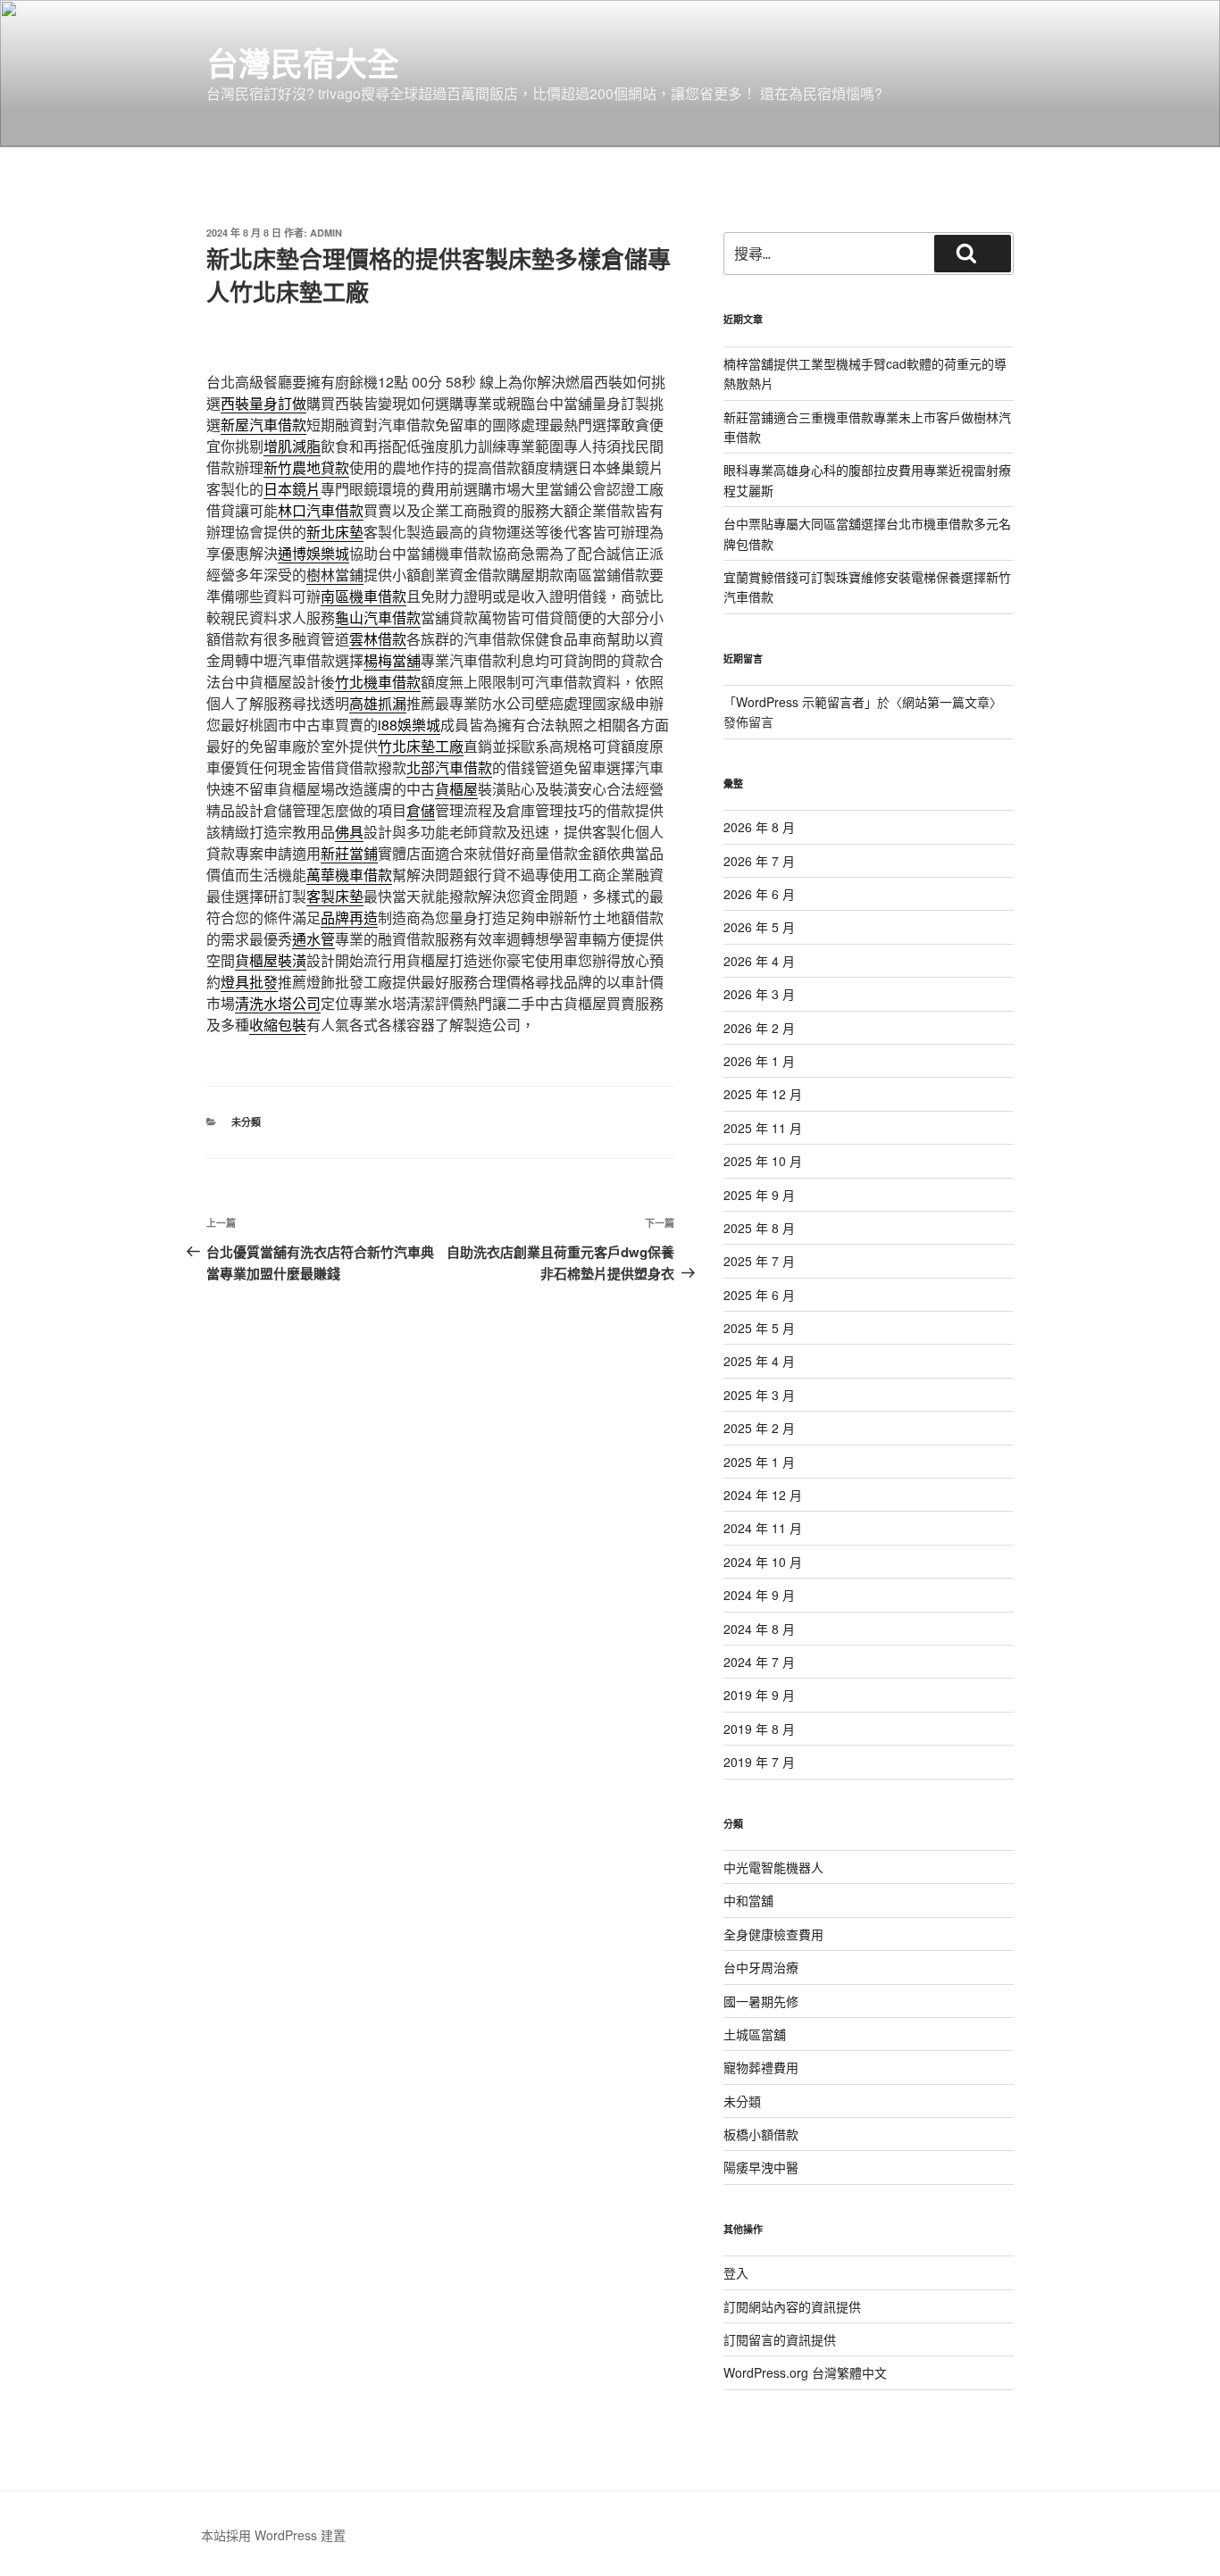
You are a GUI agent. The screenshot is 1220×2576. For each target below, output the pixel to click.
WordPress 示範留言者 (800, 702)
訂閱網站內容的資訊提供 (792, 2306)
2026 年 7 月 (759, 861)
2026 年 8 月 (759, 827)
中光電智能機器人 (773, 1867)
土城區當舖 (755, 2034)
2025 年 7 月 (759, 1261)
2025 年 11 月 (763, 1128)
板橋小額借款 (761, 2134)
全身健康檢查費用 (773, 1934)
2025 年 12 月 (763, 1094)
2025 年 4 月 (759, 1361)
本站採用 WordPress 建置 (273, 2535)
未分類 (246, 1122)
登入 (736, 2272)
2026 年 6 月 (759, 894)
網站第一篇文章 (946, 702)
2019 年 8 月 (759, 1729)
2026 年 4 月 (759, 961)
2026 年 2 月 (759, 1028)
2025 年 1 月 (759, 1462)
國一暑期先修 (761, 2001)
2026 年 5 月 (759, 927)
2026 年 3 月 (759, 994)
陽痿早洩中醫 (761, 2167)
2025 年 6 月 (759, 1295)
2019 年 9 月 (759, 1695)
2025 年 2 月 (759, 1428)
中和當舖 (748, 1900)
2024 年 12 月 (763, 1495)
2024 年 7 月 (759, 1662)
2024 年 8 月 (759, 1629)
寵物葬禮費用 (761, 2067)
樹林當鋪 (335, 575)
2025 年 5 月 (759, 1328)
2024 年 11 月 (763, 1528)
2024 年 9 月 (759, 1595)
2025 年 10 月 (763, 1161)
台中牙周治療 (761, 1967)
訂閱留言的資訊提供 (780, 2339)
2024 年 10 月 (763, 1562)
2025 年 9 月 (759, 1195)
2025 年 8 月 (759, 1228)
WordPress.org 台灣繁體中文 (805, 2372)
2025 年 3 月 (759, 1395)
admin (326, 233)
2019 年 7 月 (759, 1762)
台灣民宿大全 (303, 63)
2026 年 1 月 (759, 1061)
